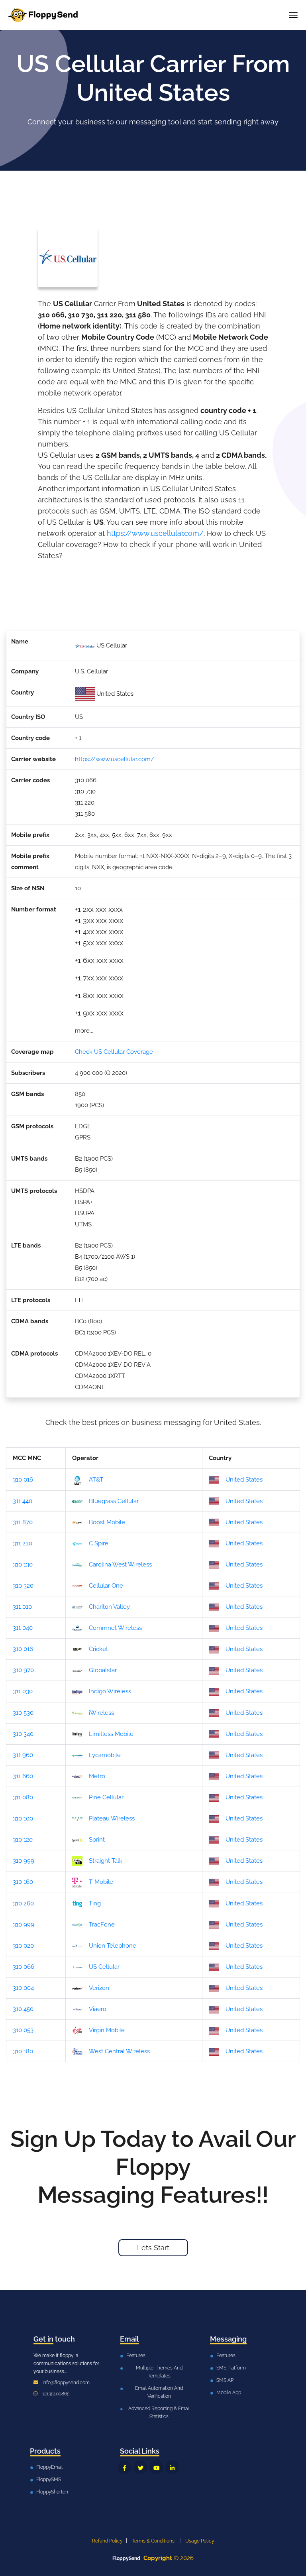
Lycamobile (105, 1755)
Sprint (97, 1840)
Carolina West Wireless (120, 1564)
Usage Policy (200, 2541)
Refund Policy (107, 2541)
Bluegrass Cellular (114, 1501)
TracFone (102, 1925)
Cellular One (106, 1586)
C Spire (99, 1543)
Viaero (98, 2009)
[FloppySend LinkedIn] (172, 2467)
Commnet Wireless (115, 1628)
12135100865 (56, 2394)
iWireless (101, 1713)
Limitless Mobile (111, 1734)
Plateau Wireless (112, 1818)
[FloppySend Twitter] (140, 2467)
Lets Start (153, 2248)
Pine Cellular (106, 1797)
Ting (95, 1903)
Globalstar (103, 1670)
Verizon (99, 1988)
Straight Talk (106, 1861)
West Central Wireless (119, 2051)
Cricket (98, 1649)
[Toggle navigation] (293, 15)
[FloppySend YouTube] (156, 2467)
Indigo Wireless (110, 1691)
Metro (97, 1776)
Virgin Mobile (107, 2030)
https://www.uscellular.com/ (155, 533)
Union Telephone (113, 1946)
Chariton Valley (109, 1607)
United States (244, 1480)
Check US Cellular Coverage (114, 1052)
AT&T (96, 1480)
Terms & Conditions (153, 2541)
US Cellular (104, 1967)
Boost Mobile (107, 1522)
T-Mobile (101, 1882)
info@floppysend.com (66, 2383)
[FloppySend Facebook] (125, 2467)
